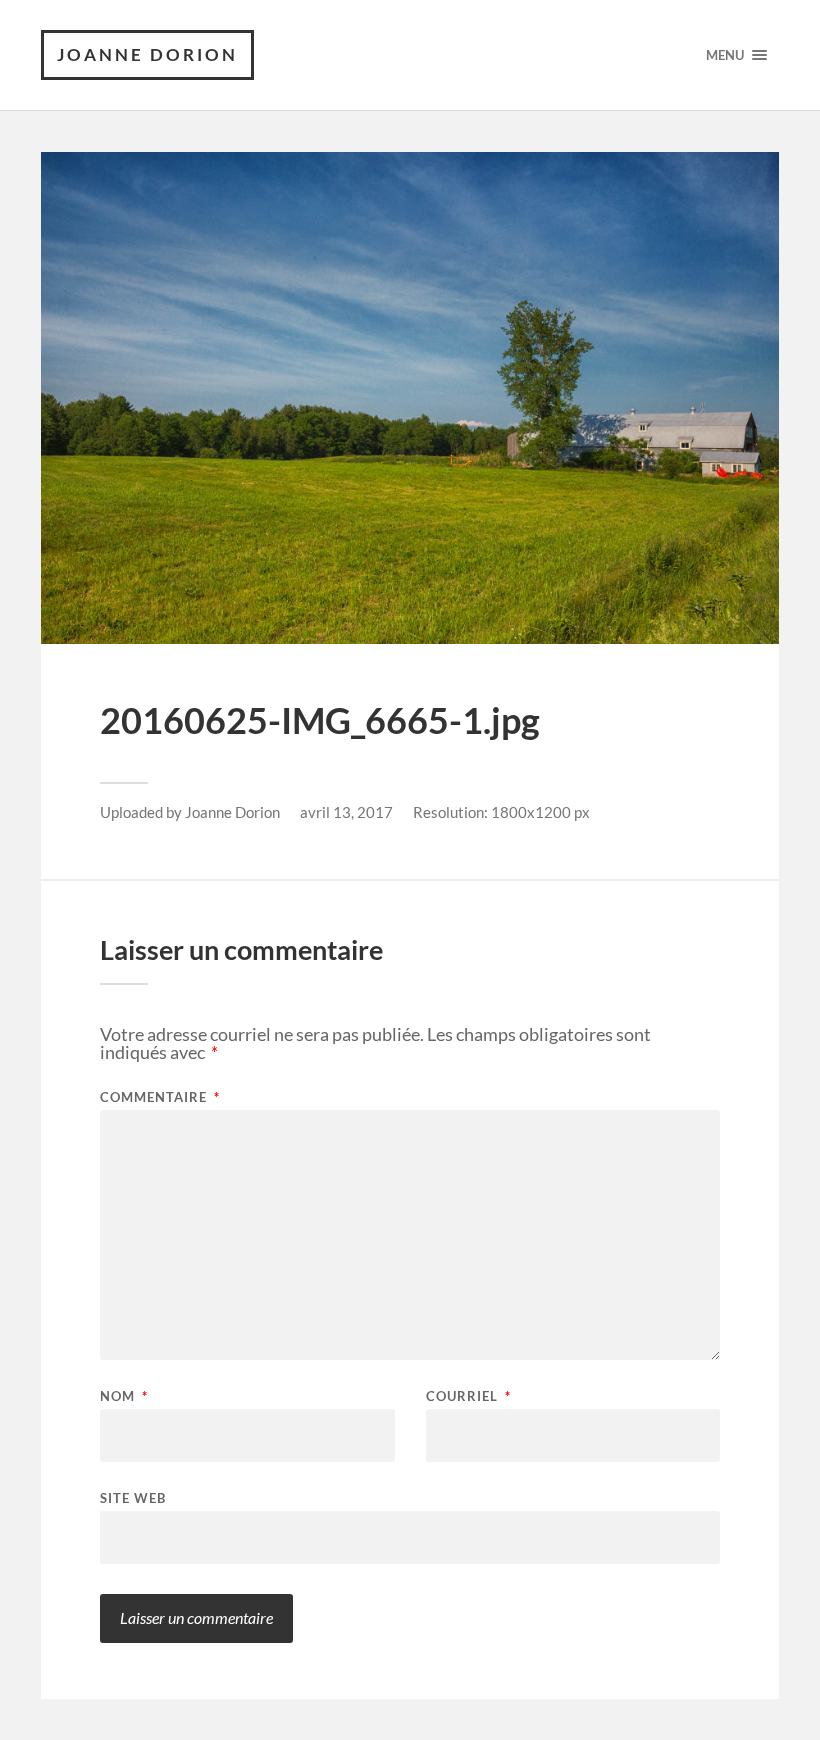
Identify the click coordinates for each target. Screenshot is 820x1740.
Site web (133, 1497)
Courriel (468, 1396)
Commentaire (160, 1097)
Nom (124, 1396)
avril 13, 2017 (346, 812)
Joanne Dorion (147, 54)
